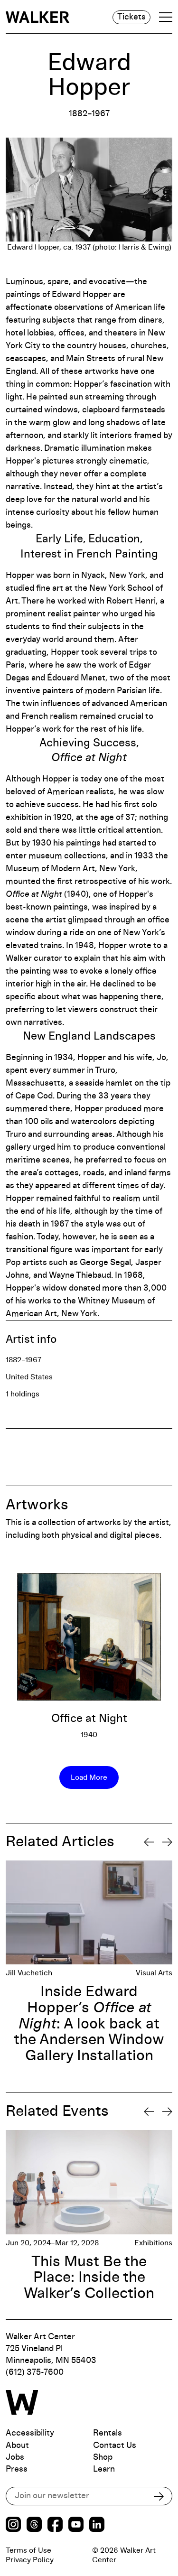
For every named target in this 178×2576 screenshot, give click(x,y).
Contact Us (115, 2446)
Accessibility (30, 2433)
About (17, 2446)
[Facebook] (55, 2525)
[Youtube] (76, 2525)
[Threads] (34, 2525)
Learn (104, 2469)
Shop (103, 2457)
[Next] (167, 1842)
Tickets (131, 17)
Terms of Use (28, 2550)
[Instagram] (13, 2525)
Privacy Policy (30, 2560)
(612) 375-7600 (35, 2372)
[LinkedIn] (97, 2525)
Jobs (15, 2457)
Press (17, 2469)
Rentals (108, 2433)
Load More (89, 1777)
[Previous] (149, 1842)
